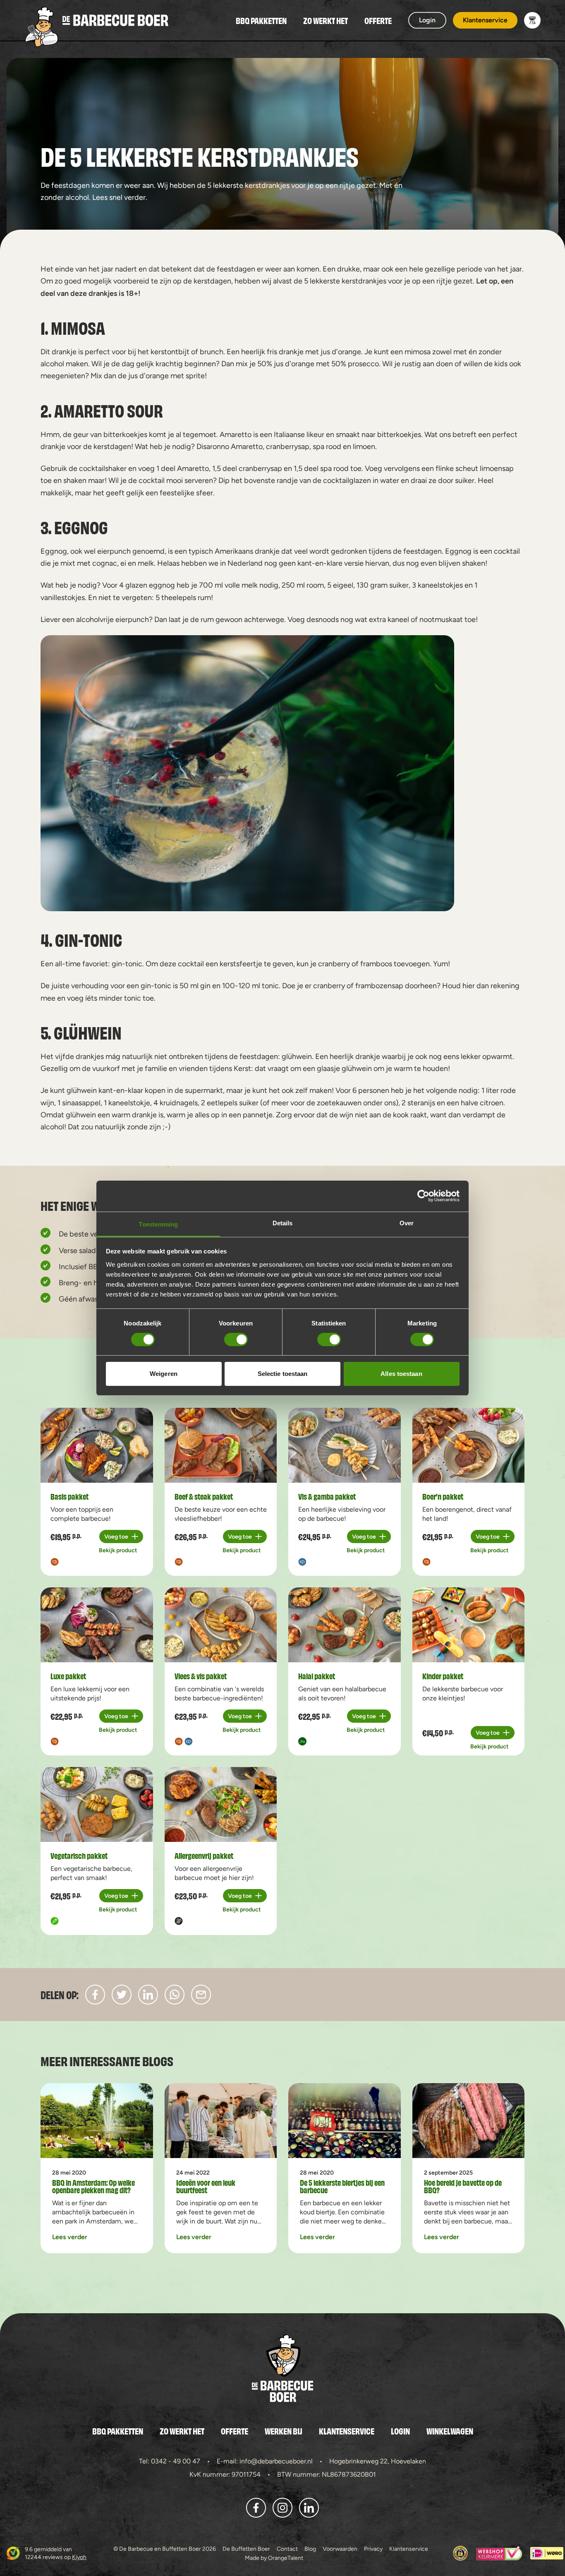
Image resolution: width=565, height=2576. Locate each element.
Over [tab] (407, 1223)
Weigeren (164, 1374)
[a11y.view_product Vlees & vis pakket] (221, 1625)
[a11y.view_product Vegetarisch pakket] (97, 1804)
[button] (532, 20)
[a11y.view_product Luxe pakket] (97, 1625)
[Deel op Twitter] (122, 1995)
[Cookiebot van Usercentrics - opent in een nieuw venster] (423, 1196)
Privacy (373, 2549)
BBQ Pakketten (261, 20)
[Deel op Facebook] (95, 1995)
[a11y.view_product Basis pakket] (97, 1445)
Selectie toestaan (283, 1374)
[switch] (236, 1340)
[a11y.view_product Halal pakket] (345, 1625)
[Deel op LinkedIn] (148, 1995)
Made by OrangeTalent (274, 2558)
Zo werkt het (326, 20)
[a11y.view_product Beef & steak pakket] (221, 1445)
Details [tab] (283, 1223)
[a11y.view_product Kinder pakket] (469, 1625)
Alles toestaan (401, 1374)
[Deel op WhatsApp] (175, 1995)
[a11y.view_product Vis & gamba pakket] (345, 1445)
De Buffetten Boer (246, 2549)
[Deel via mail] (201, 1995)
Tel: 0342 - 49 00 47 (170, 2461)
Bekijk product (118, 1550)
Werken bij (284, 2431)
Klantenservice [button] (485, 20)
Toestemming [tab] (158, 1224)
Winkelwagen (450, 2431)
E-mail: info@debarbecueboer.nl (265, 2461)
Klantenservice (347, 2431)
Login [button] (427, 20)
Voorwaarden (340, 2549)
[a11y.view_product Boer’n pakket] (469, 1445)
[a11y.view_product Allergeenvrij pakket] (221, 1804)
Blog (310, 2549)
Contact (287, 2549)
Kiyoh (79, 2557)
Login (400, 2431)
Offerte (378, 20)
